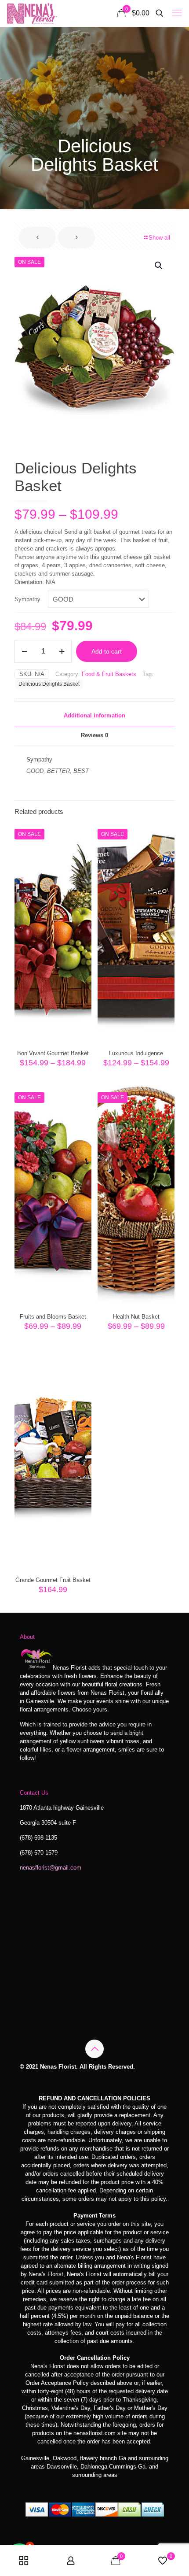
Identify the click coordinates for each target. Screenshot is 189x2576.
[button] (159, 266)
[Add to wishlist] (81, 845)
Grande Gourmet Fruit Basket (53, 1580)
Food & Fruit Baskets (109, 674)
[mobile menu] (177, 13)
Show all (159, 238)
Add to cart (107, 651)
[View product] (81, 832)
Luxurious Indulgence (136, 1053)
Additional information (94, 715)
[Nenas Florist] (32, 13)
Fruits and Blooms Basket (53, 1317)
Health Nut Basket (136, 1317)
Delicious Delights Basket (49, 684)
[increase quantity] (62, 651)
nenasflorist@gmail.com (51, 1868)
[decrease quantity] (24, 651)
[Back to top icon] (94, 2049)
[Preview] (81, 858)
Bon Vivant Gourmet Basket (53, 1053)
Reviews (94, 735)
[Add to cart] (81, 1359)
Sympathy (27, 599)
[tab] (94, 716)
